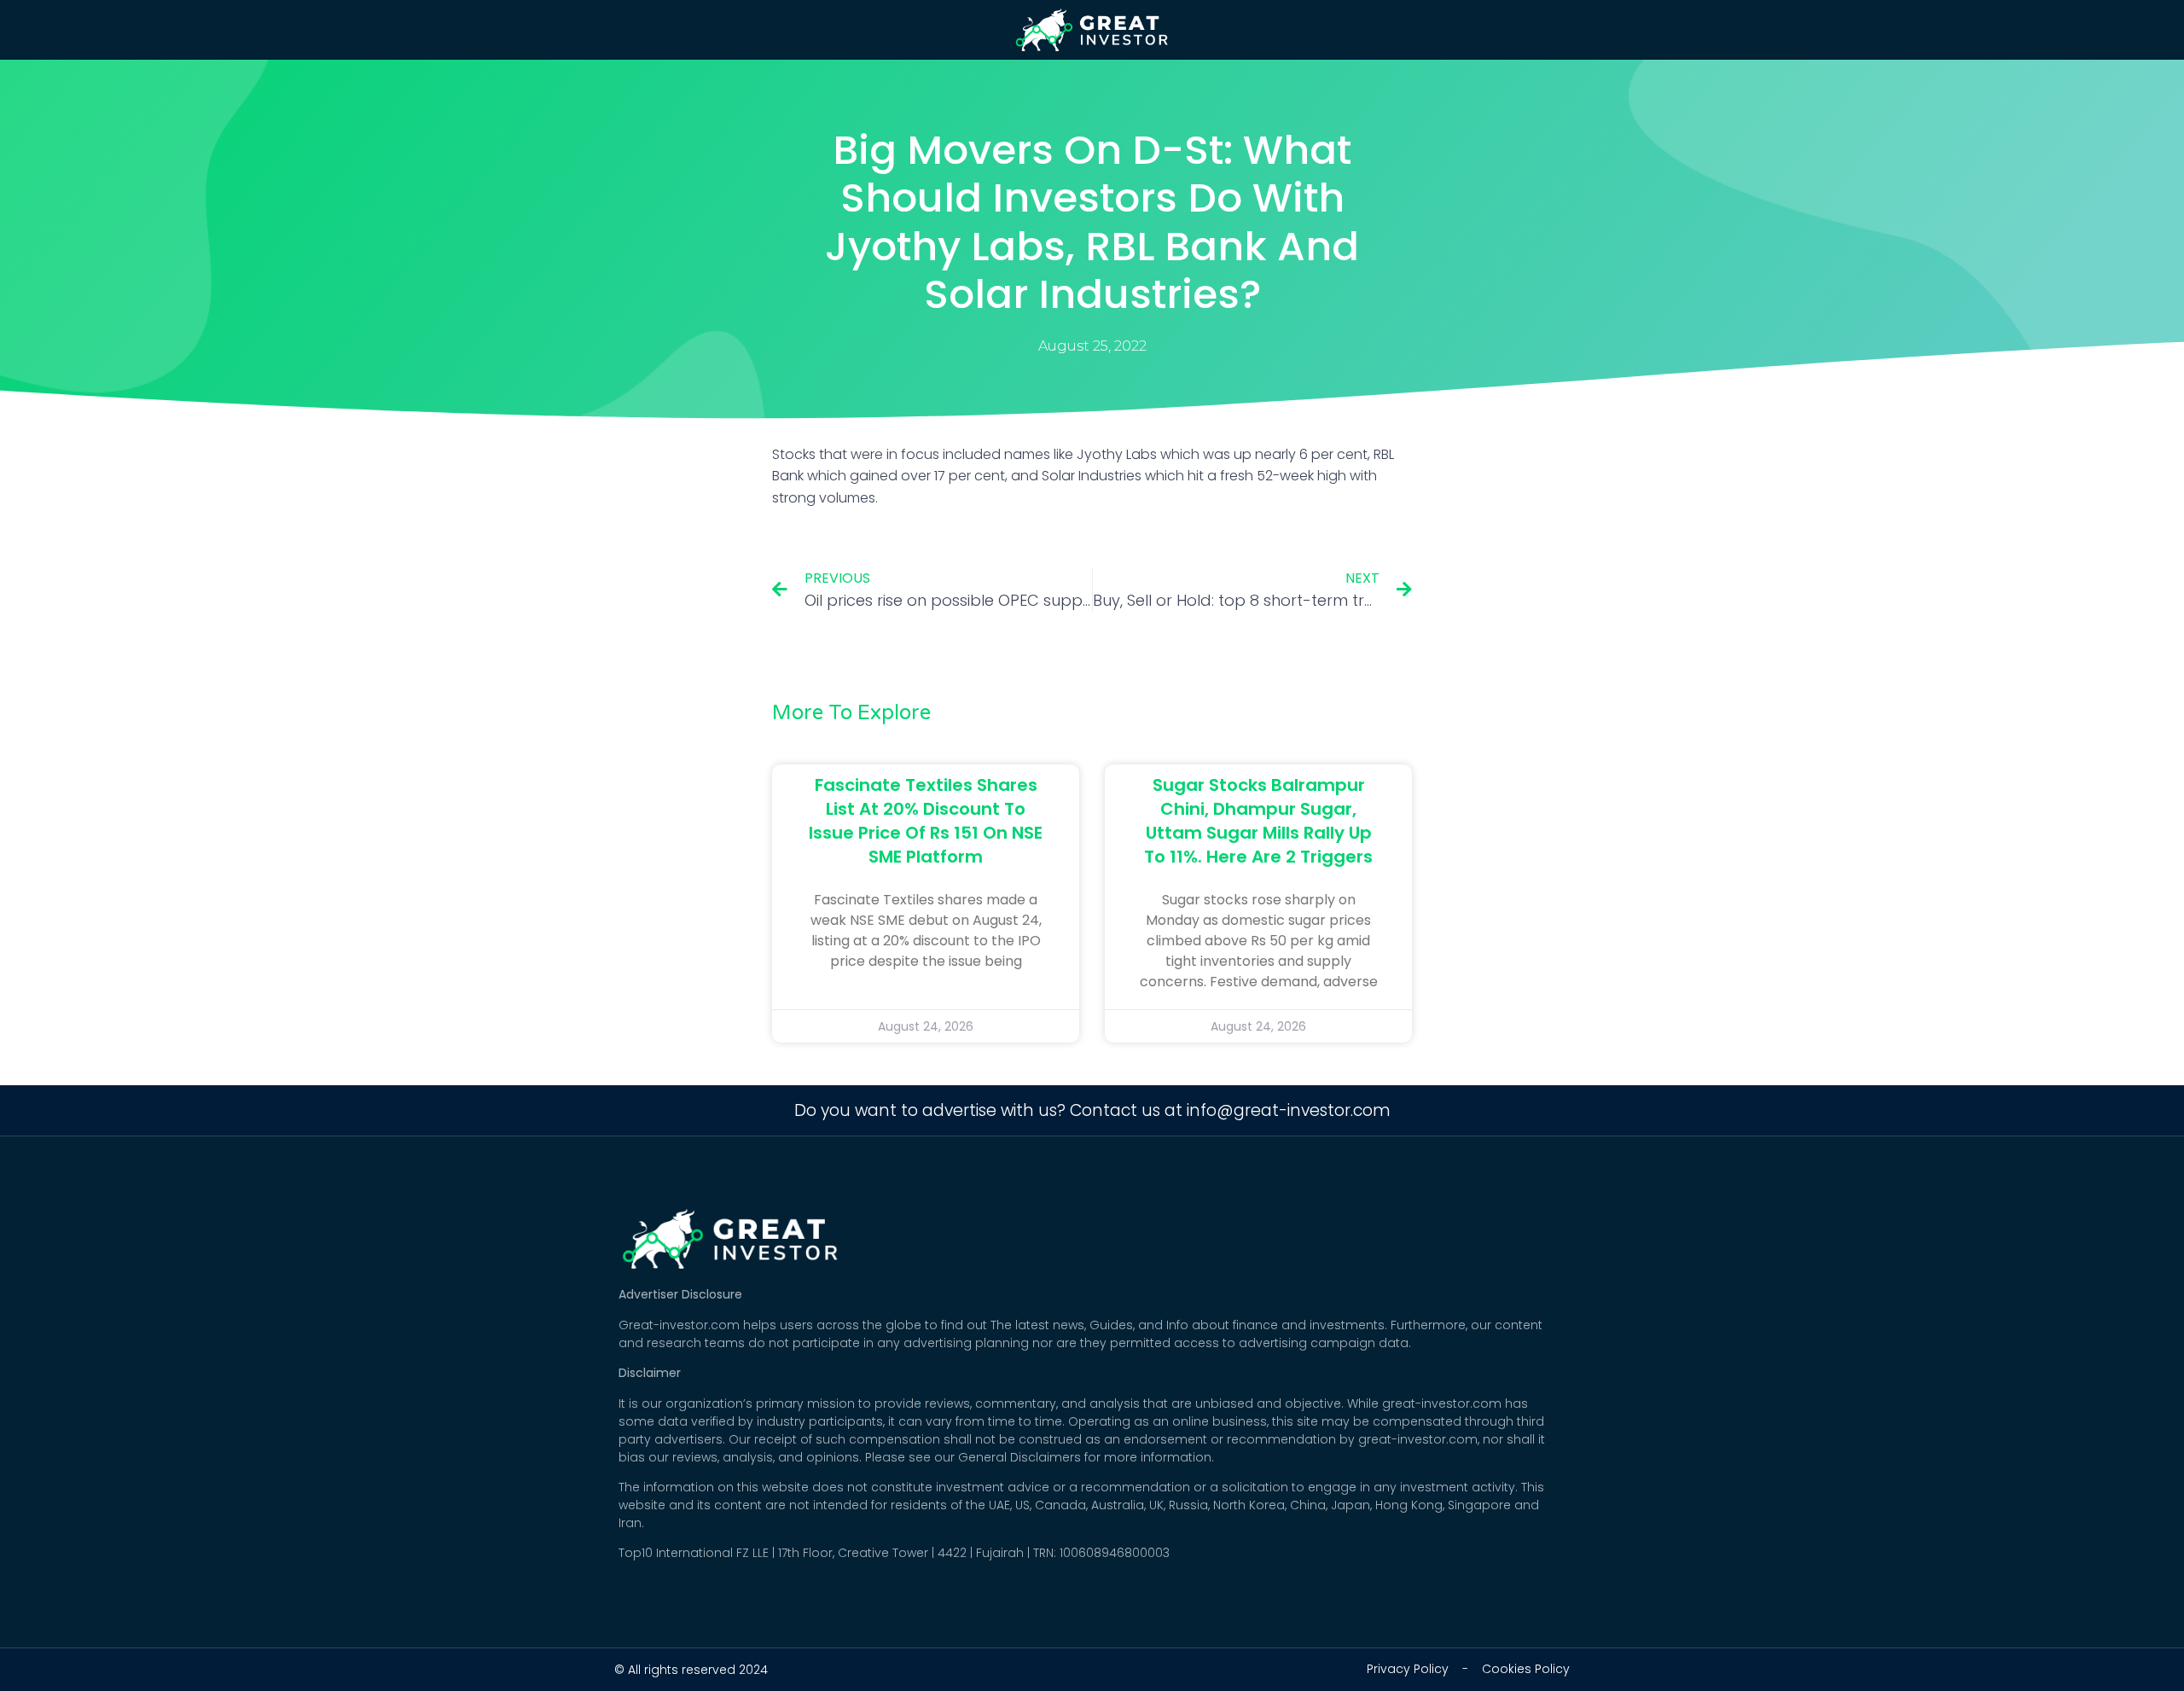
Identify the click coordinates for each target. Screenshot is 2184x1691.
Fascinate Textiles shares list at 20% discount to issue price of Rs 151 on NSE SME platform (926, 821)
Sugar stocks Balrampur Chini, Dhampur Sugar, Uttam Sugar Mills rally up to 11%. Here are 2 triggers (1258, 821)
